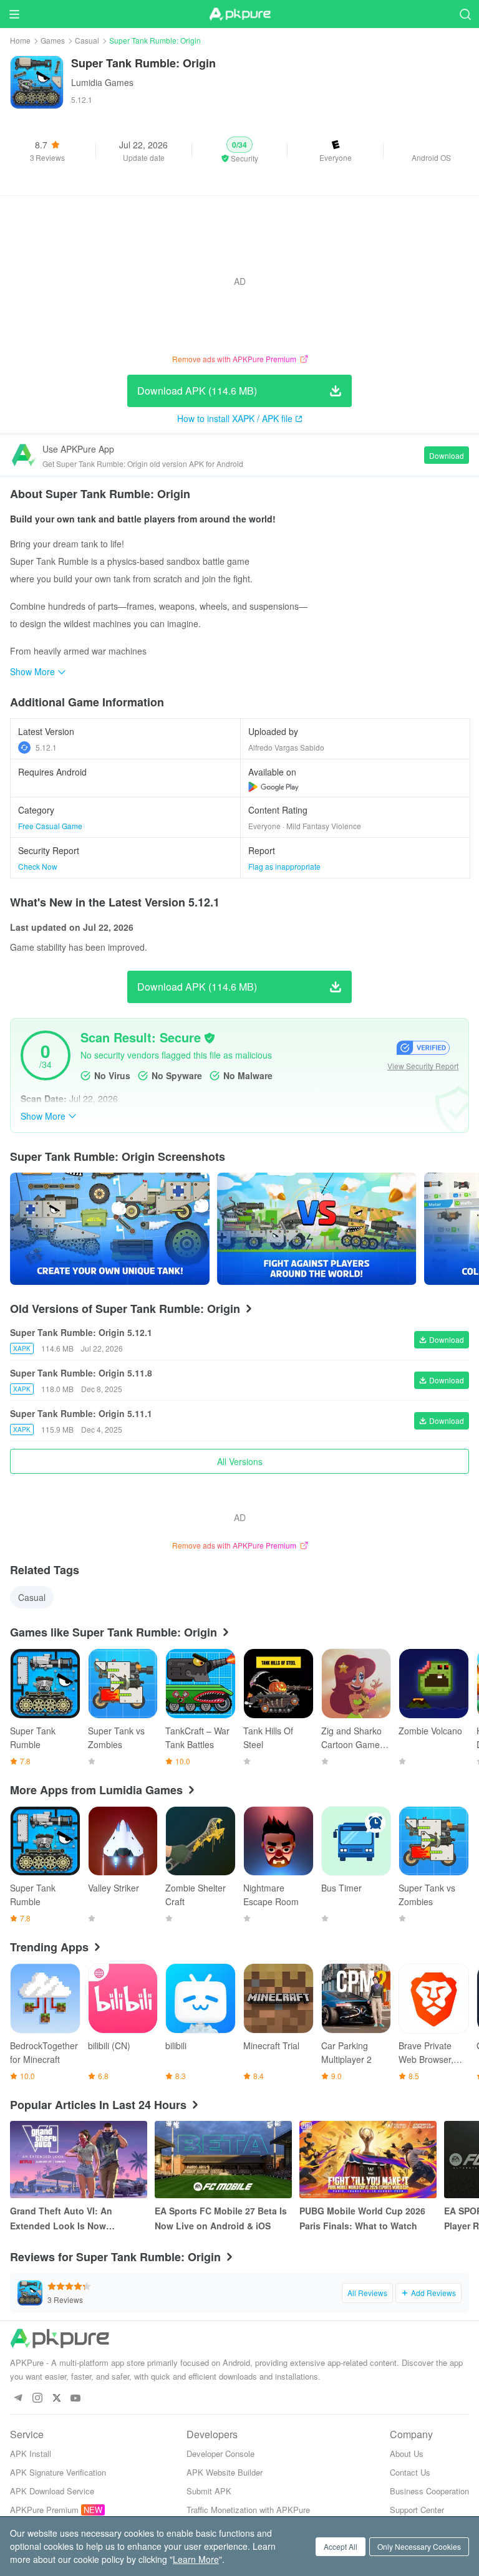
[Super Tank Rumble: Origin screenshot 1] (317, 1229)
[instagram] (37, 2399)
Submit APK (209, 2491)
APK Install (31, 2453)
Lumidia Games (102, 82)
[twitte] (56, 2399)
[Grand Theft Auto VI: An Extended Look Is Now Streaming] (79, 2160)
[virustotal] (210, 1038)
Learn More (196, 2559)
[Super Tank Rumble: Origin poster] (110, 1229)
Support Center (417, 2510)
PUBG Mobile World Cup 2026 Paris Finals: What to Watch (362, 2218)
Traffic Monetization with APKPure (248, 2510)
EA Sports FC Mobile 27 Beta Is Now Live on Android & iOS (221, 2218)
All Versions (240, 1461)
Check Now (38, 866)
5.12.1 (46, 747)
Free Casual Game (50, 826)
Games (53, 40)
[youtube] (76, 2399)
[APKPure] (239, 14)
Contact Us (410, 2472)
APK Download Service (52, 2491)
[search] (465, 14)
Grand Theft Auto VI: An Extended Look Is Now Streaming (61, 2219)
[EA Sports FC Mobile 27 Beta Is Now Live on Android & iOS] (223, 2160)
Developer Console (220, 2453)
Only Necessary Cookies (419, 2546)
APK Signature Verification (58, 2472)
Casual (87, 40)
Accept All (341, 2546)
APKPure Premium (44, 2510)
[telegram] (18, 2399)
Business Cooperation (429, 2491)
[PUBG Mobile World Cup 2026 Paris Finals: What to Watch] (368, 2160)
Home (20, 40)
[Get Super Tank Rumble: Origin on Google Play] (273, 787)
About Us (407, 2453)
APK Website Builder (225, 2472)
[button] (240, 150)
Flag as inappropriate (284, 866)
